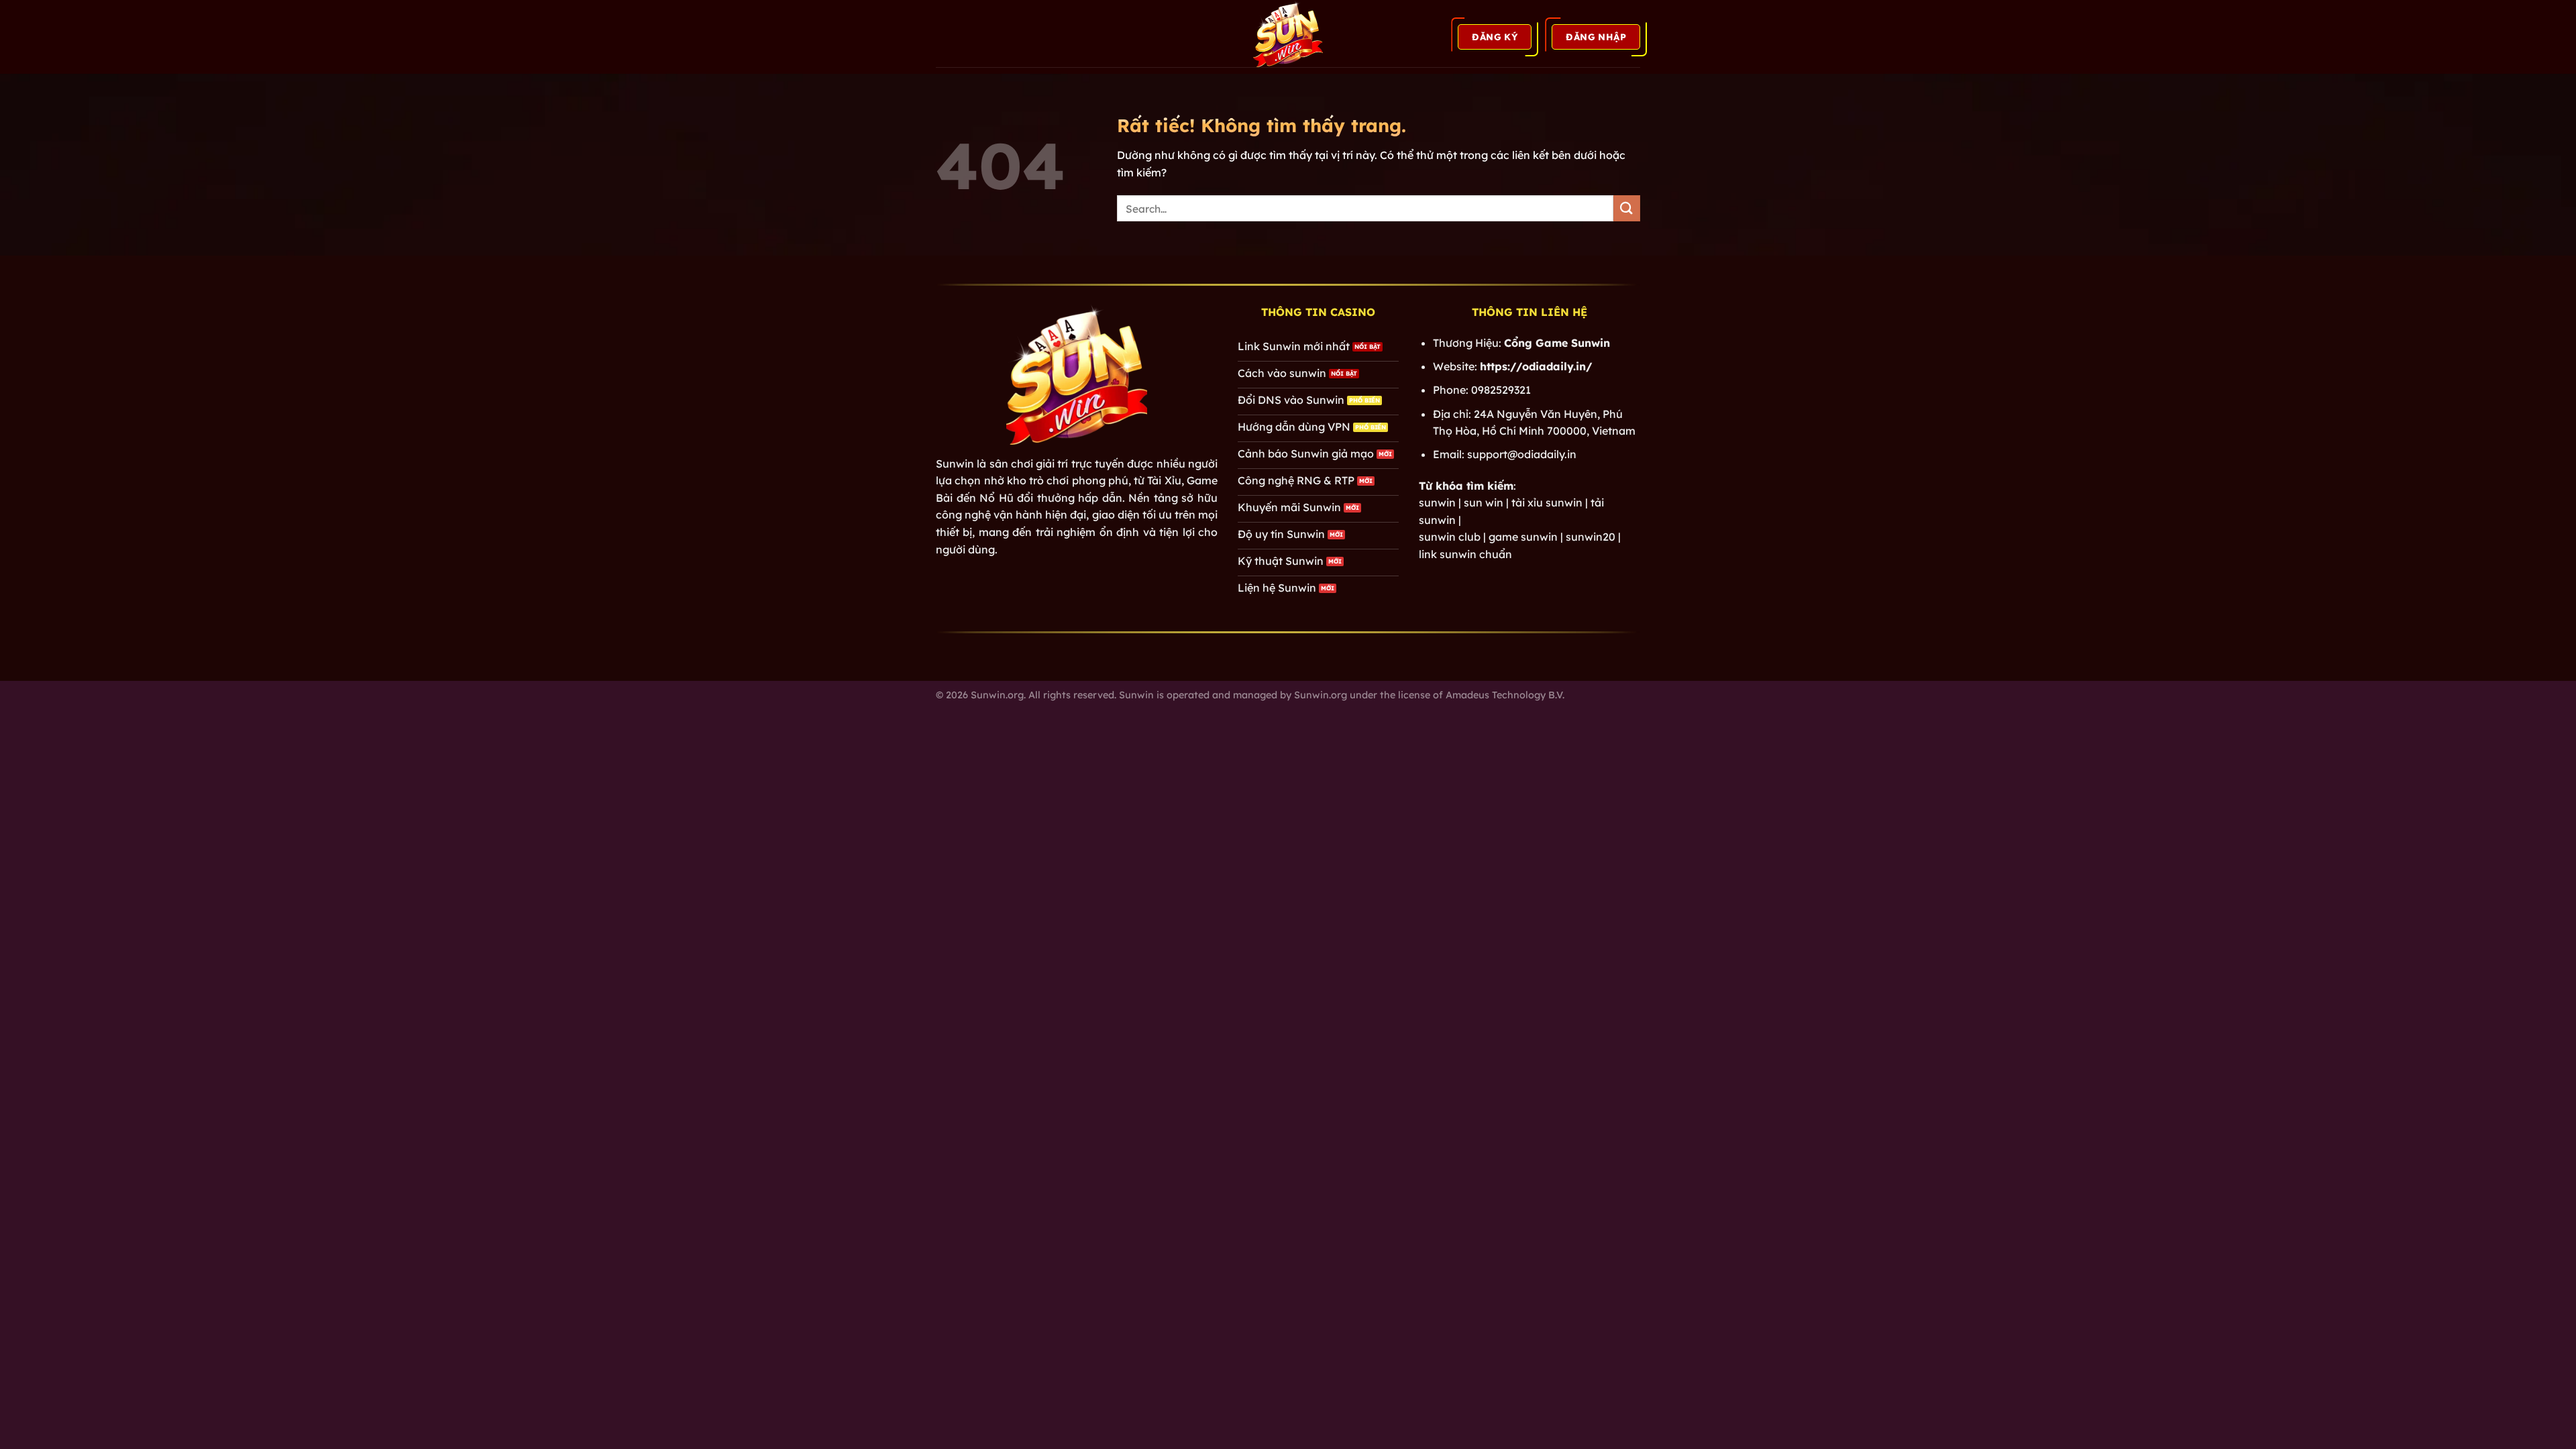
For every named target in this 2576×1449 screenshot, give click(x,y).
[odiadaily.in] (1288, 34)
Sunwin (955, 464)
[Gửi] (1627, 208)
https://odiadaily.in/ (1536, 366)
